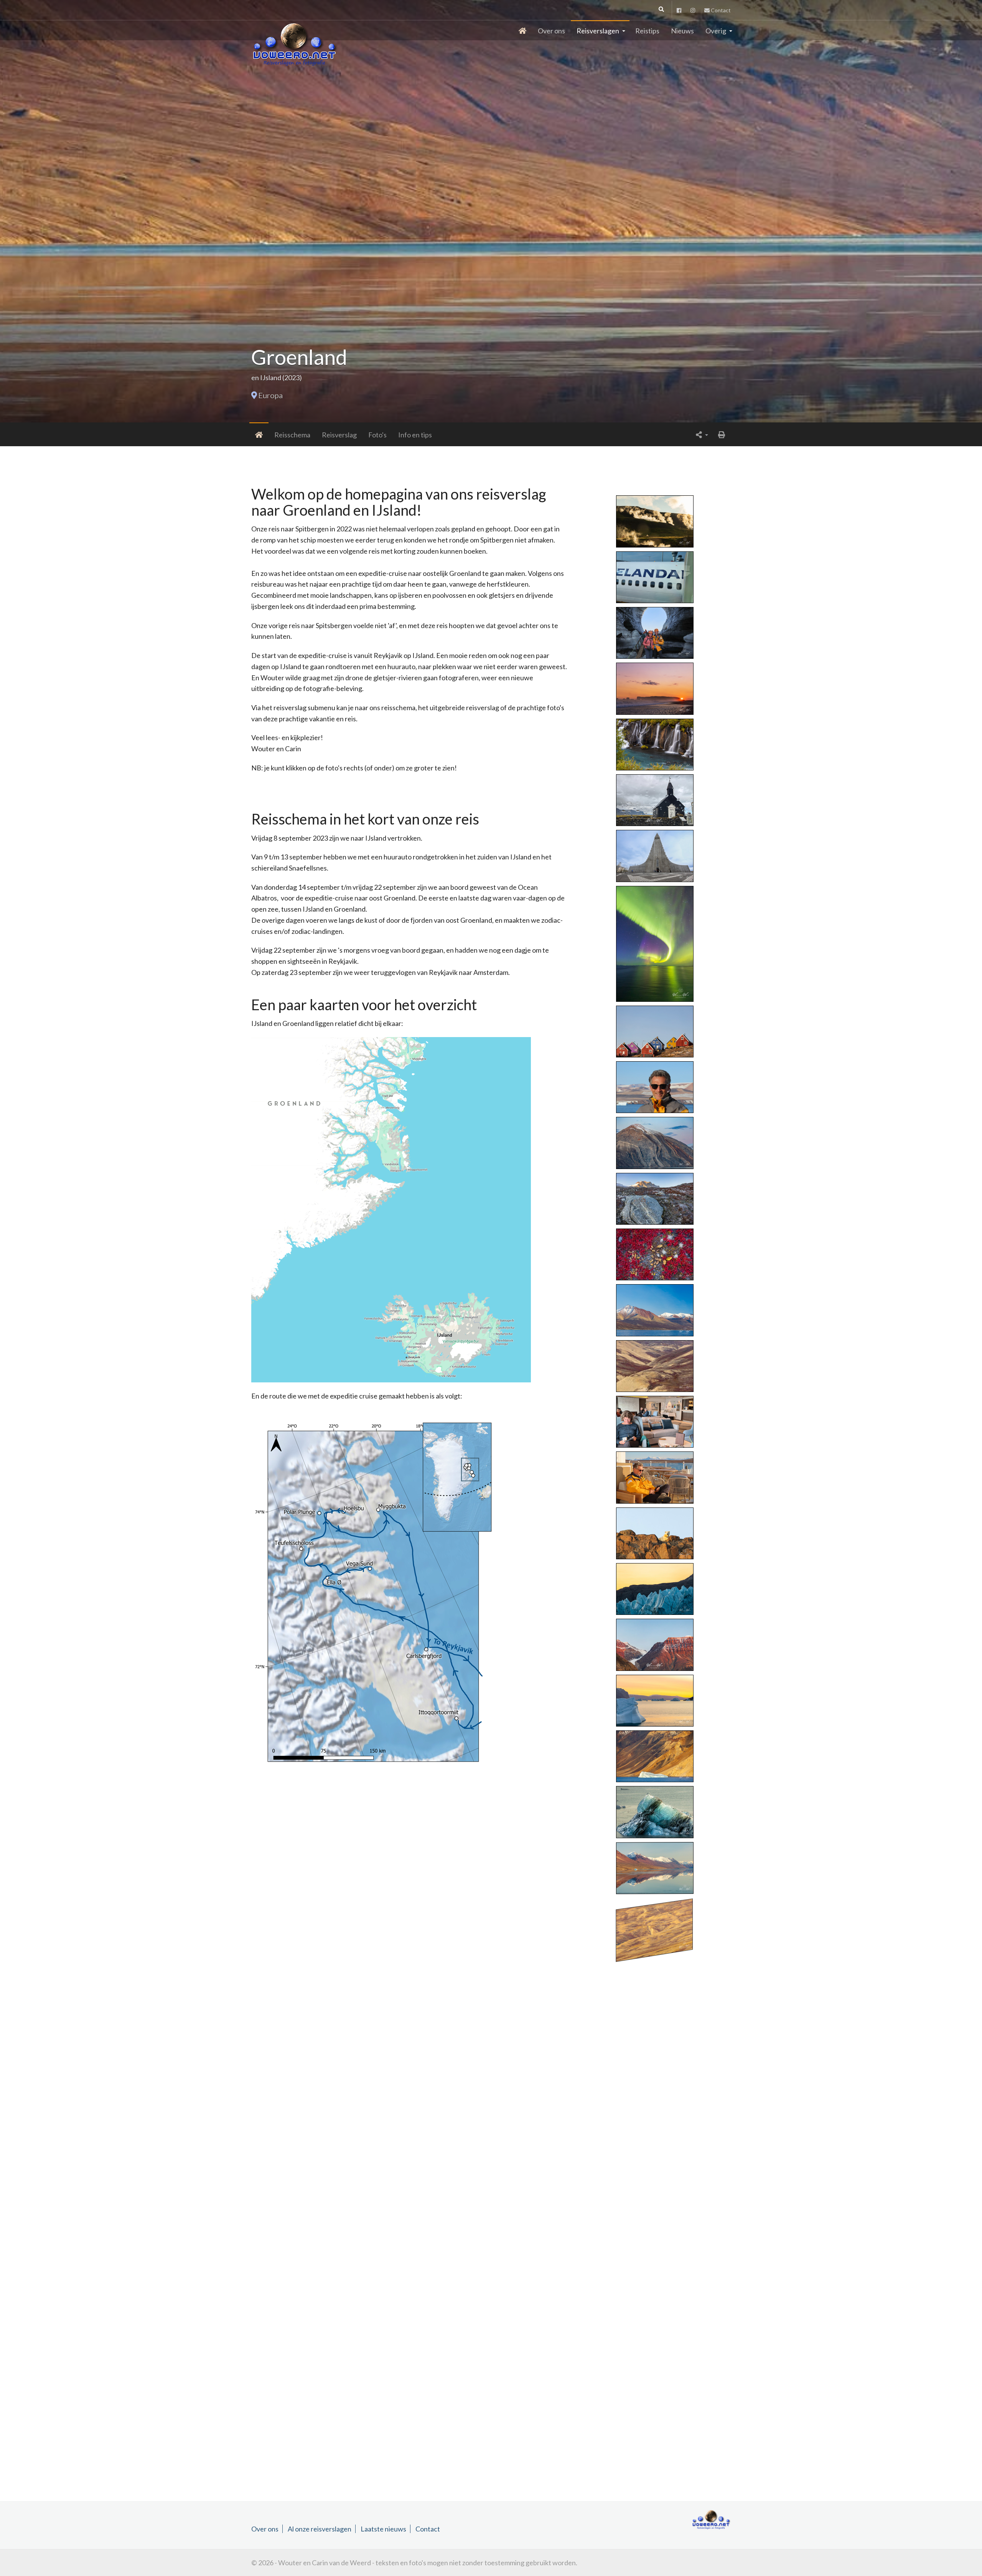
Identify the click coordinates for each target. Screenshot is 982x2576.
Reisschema (292, 435)
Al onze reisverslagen (320, 2529)
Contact (720, 10)
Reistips (647, 31)
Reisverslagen (598, 31)
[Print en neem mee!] (722, 434)
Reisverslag (339, 435)
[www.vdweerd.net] (296, 30)
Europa (270, 395)
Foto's (377, 435)
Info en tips (415, 435)
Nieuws (682, 31)
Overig (716, 31)
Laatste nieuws (383, 2529)
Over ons (551, 31)
